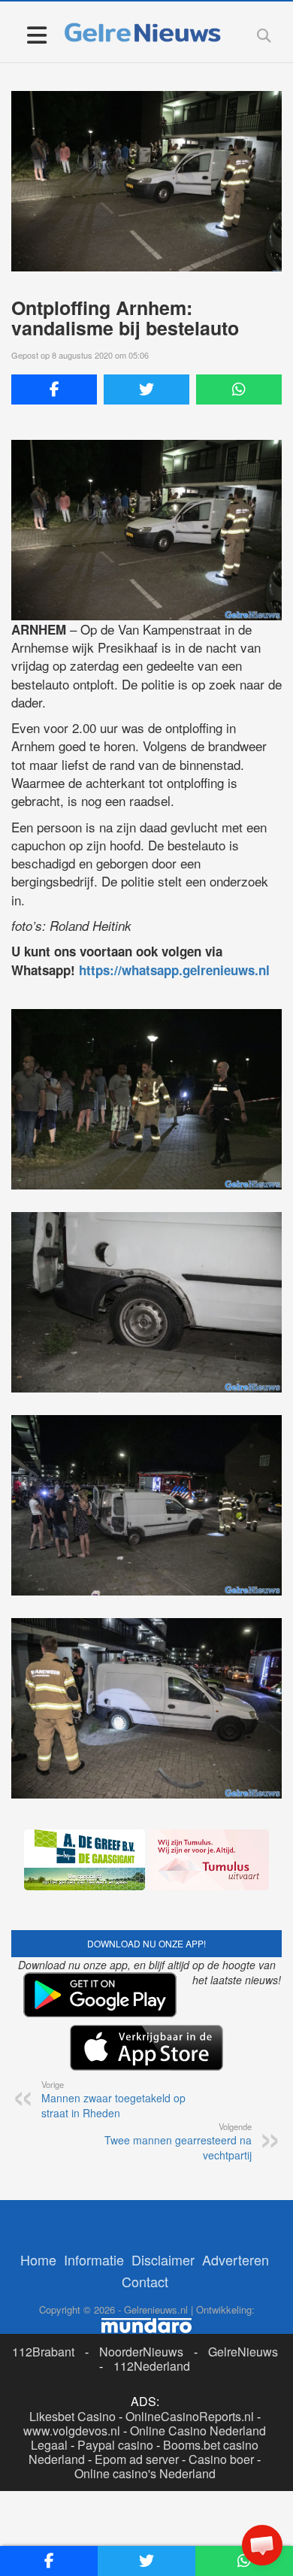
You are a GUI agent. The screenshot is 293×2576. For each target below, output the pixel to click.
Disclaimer (163, 2259)
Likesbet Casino (72, 2416)
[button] (262, 2545)
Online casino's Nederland (145, 2473)
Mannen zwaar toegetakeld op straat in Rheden (113, 2099)
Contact (145, 2281)
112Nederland (152, 2366)
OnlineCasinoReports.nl (190, 2416)
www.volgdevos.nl (72, 2431)
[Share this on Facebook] (54, 389)
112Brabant (43, 2352)
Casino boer (221, 2459)
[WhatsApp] (239, 389)
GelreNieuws (243, 2352)
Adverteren (236, 2259)
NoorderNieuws (141, 2352)
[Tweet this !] (146, 389)
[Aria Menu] (36, 34)
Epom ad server (137, 2459)
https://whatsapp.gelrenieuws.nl (174, 970)
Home (38, 2259)
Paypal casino (115, 2445)
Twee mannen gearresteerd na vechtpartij (178, 2141)
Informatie (94, 2259)
